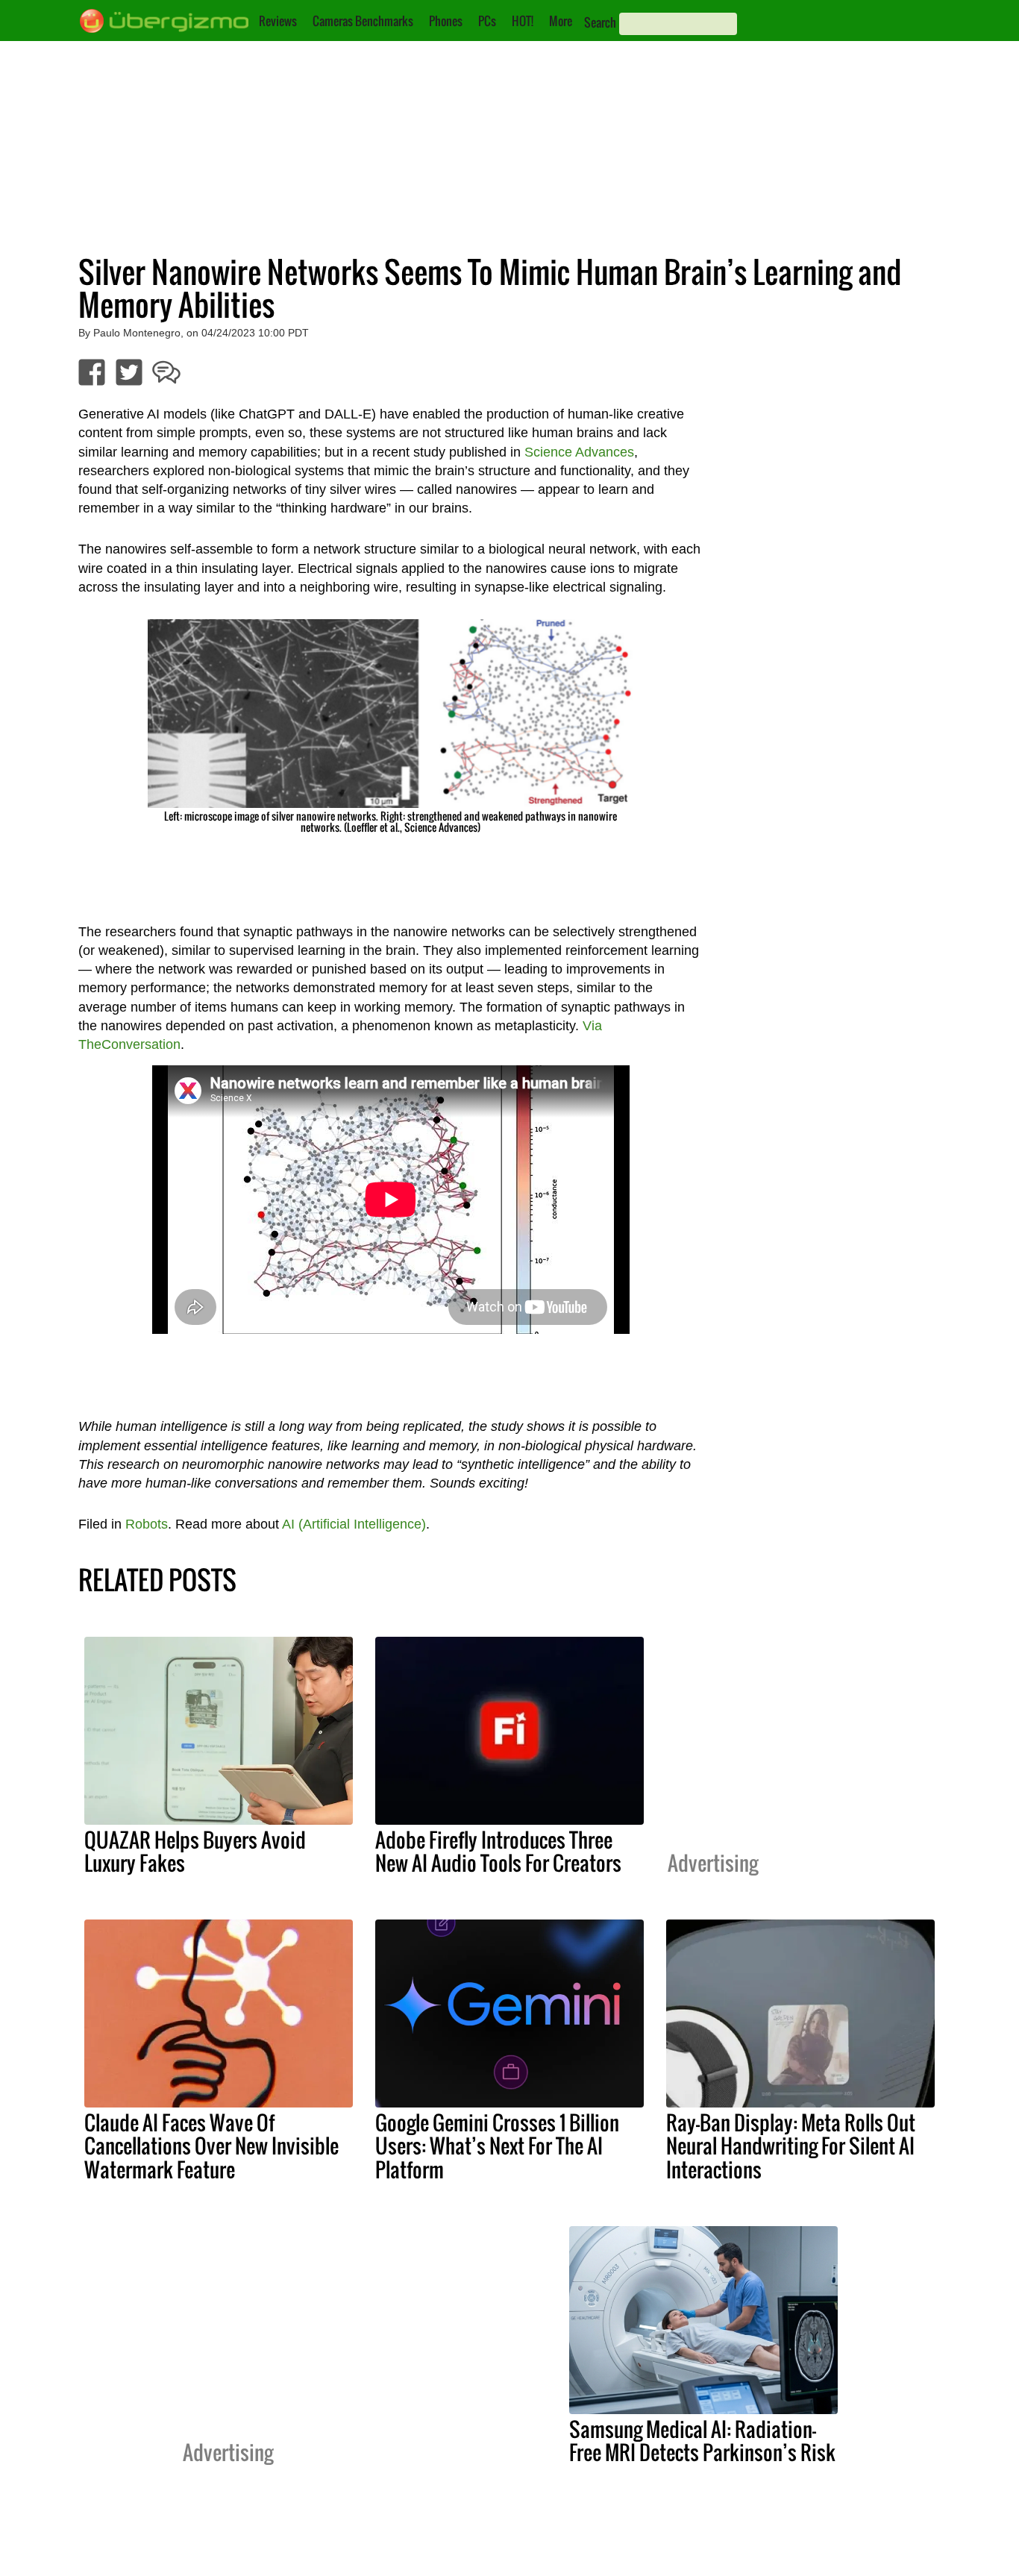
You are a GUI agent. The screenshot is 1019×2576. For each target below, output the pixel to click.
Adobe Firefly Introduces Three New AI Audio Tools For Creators (498, 1851)
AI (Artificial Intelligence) (354, 1524)
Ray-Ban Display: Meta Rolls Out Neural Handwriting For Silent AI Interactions (791, 2146)
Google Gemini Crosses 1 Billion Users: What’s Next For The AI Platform (497, 2146)
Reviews (278, 21)
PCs (487, 21)
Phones (446, 21)
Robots (147, 1524)
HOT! (523, 21)
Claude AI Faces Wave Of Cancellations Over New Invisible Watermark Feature (211, 2146)
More (561, 21)
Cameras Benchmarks (363, 21)
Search (600, 22)
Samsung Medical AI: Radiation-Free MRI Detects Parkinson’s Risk (702, 2441)
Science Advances (579, 452)
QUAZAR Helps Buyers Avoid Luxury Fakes (195, 1851)
